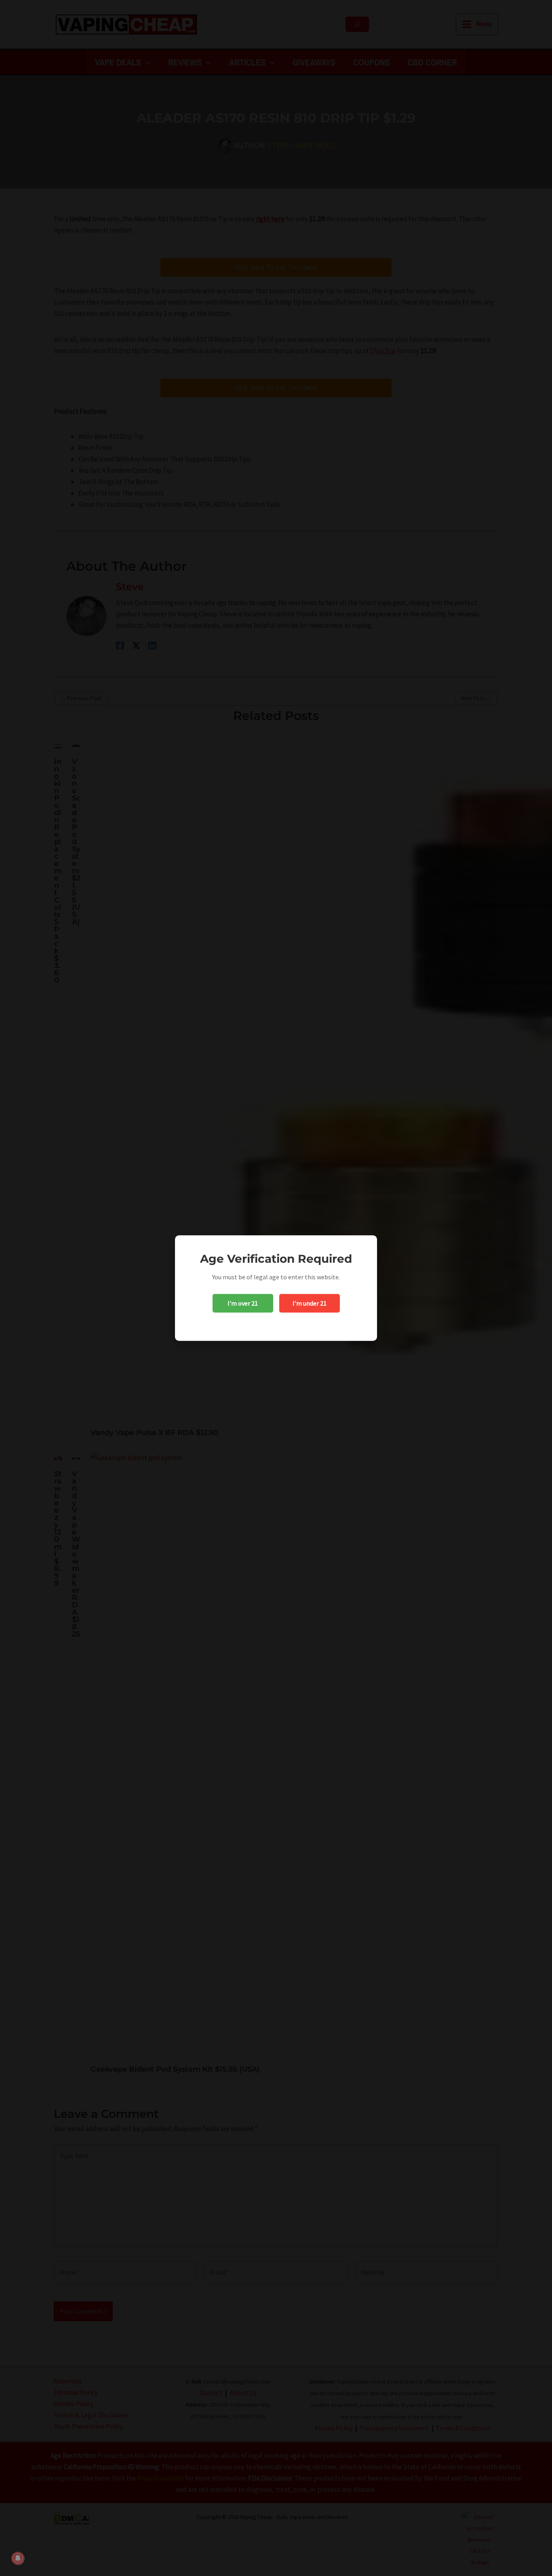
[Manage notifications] (18, 2558)
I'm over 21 (243, 1303)
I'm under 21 (310, 1303)
